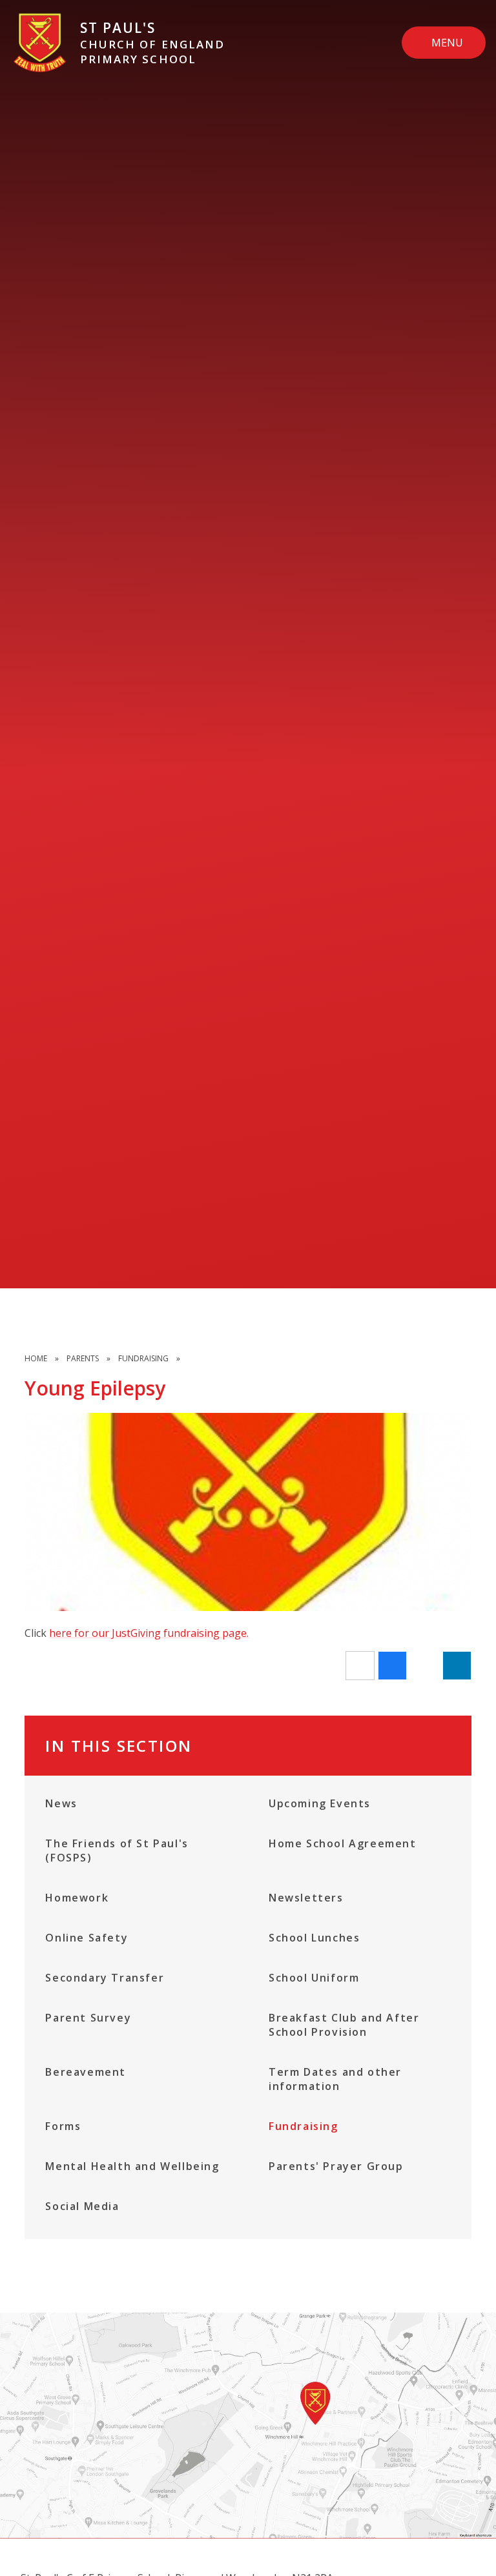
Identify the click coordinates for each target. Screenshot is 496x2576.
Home (36, 1358)
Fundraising (143, 1358)
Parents (83, 1358)
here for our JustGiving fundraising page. (149, 1633)
